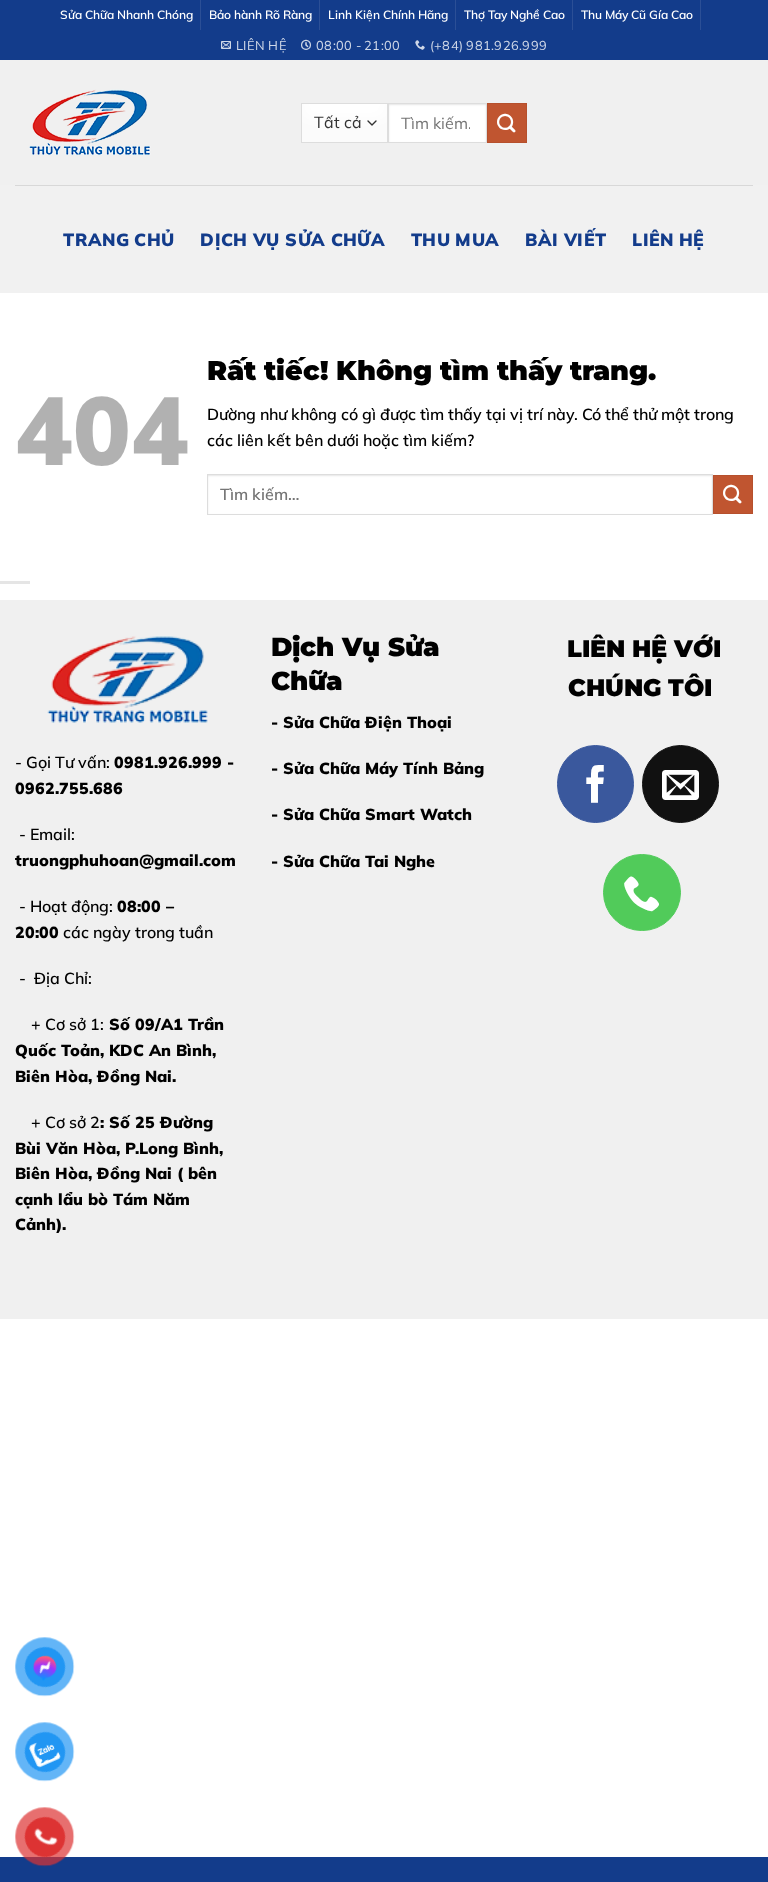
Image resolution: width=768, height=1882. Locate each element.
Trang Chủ (118, 239)
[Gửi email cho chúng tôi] (681, 784)
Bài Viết (565, 239)
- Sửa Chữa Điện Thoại (361, 722)
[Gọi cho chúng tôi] (642, 893)
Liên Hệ (668, 239)
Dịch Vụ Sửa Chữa (292, 239)
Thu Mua (455, 239)
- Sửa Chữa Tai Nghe (353, 861)
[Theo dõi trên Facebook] (596, 784)
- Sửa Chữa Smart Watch (371, 814)
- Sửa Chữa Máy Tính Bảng (377, 768)
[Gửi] (507, 122)
